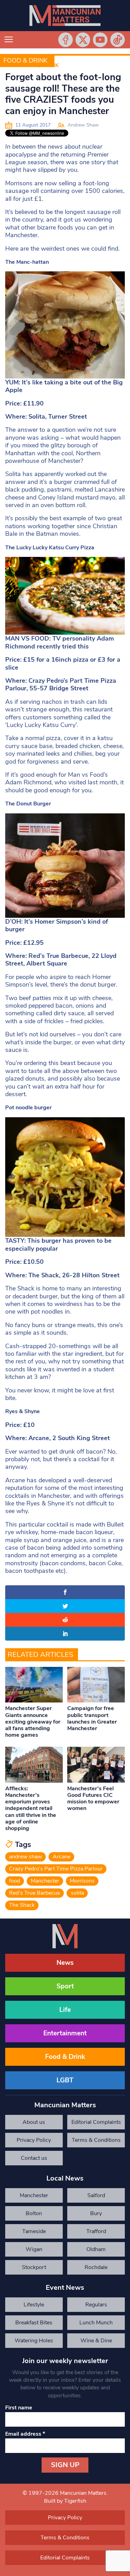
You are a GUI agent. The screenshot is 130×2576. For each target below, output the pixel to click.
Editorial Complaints (96, 2122)
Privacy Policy (34, 2140)
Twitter (83, 40)
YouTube (100, 40)
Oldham (96, 2249)
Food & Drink (25, 60)
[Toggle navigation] (9, 40)
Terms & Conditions (96, 2140)
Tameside (34, 2231)
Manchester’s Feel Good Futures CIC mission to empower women (93, 1799)
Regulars (96, 2305)
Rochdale (96, 2267)
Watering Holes (34, 2341)
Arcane (62, 1857)
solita (77, 1893)
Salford (96, 2195)
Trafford (96, 2231)
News (65, 1963)
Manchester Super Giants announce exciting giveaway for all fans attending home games (33, 1722)
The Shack (22, 1905)
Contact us (34, 2158)
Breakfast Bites (34, 2323)
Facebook (66, 40)
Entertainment (65, 2033)
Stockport (34, 2267)
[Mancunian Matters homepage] (65, 16)
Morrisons (82, 1881)
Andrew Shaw (83, 125)
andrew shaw (25, 1857)
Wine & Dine (96, 2341)
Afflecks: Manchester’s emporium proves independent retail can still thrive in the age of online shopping (31, 1808)
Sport (65, 1986)
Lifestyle (34, 2305)
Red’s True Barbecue (34, 1893)
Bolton (34, 2213)
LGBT (65, 2080)
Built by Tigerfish (65, 2501)
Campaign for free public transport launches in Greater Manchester (92, 1718)
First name (19, 2408)
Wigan (34, 2249)
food (15, 1881)
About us (34, 2122)
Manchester (45, 1881)
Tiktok (118, 40)
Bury (96, 2213)
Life (65, 2010)
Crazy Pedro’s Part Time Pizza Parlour (56, 1869)
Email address (25, 2434)
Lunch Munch (96, 2323)
